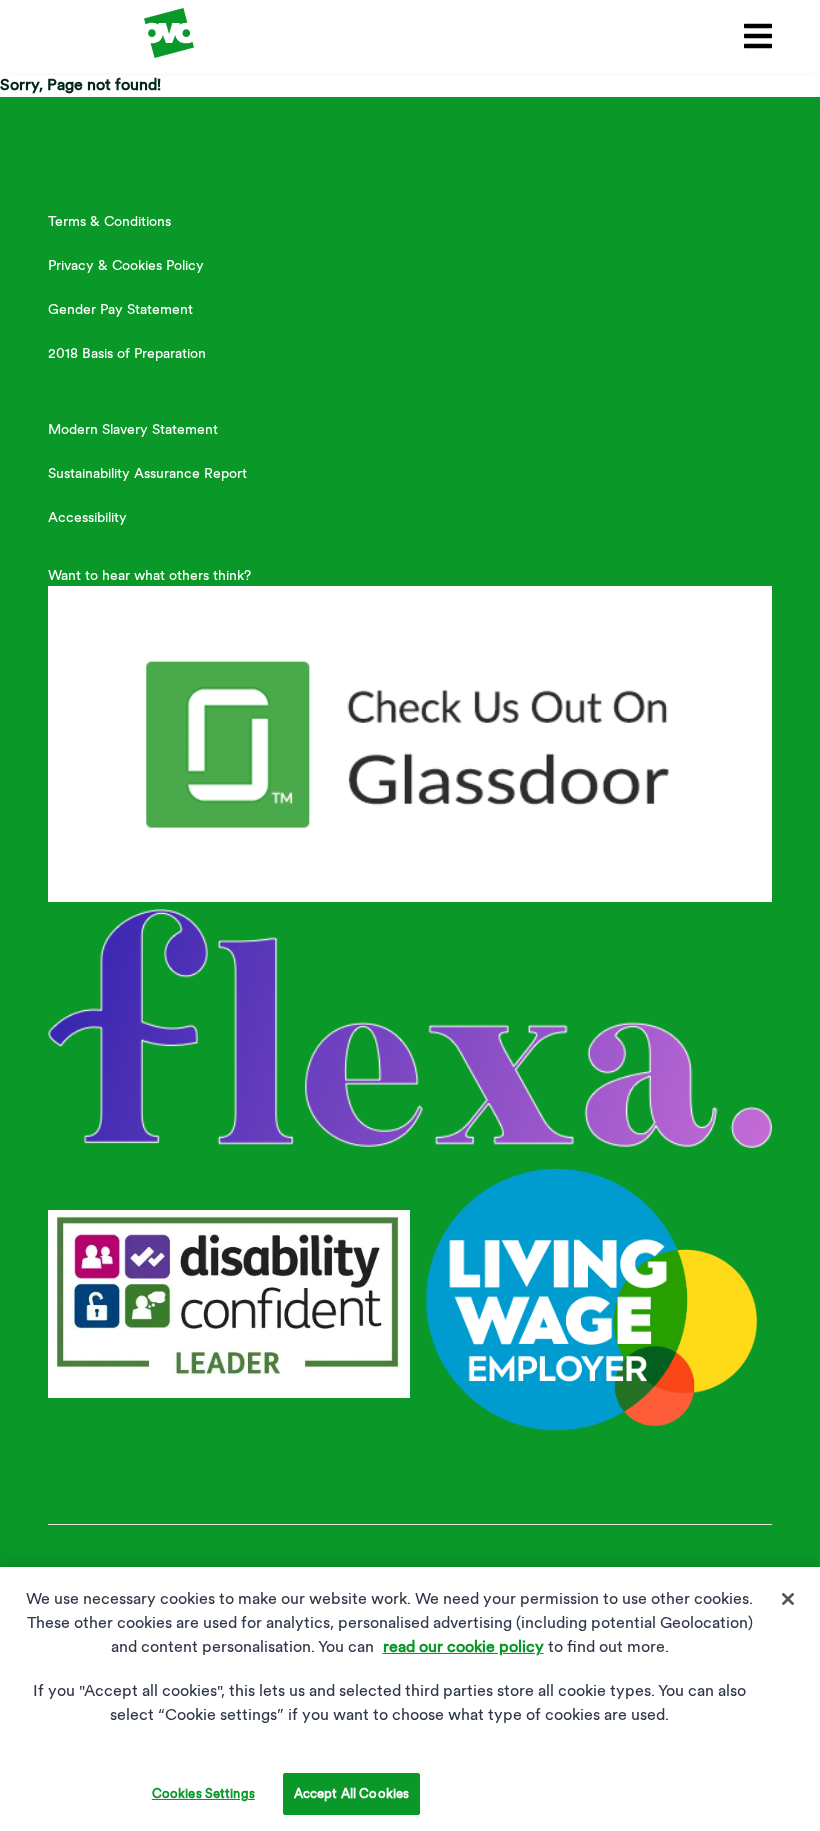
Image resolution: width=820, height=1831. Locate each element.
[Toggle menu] (754, 36)
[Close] (788, 1599)
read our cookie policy (463, 1646)
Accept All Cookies (351, 1793)
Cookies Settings (203, 1793)
